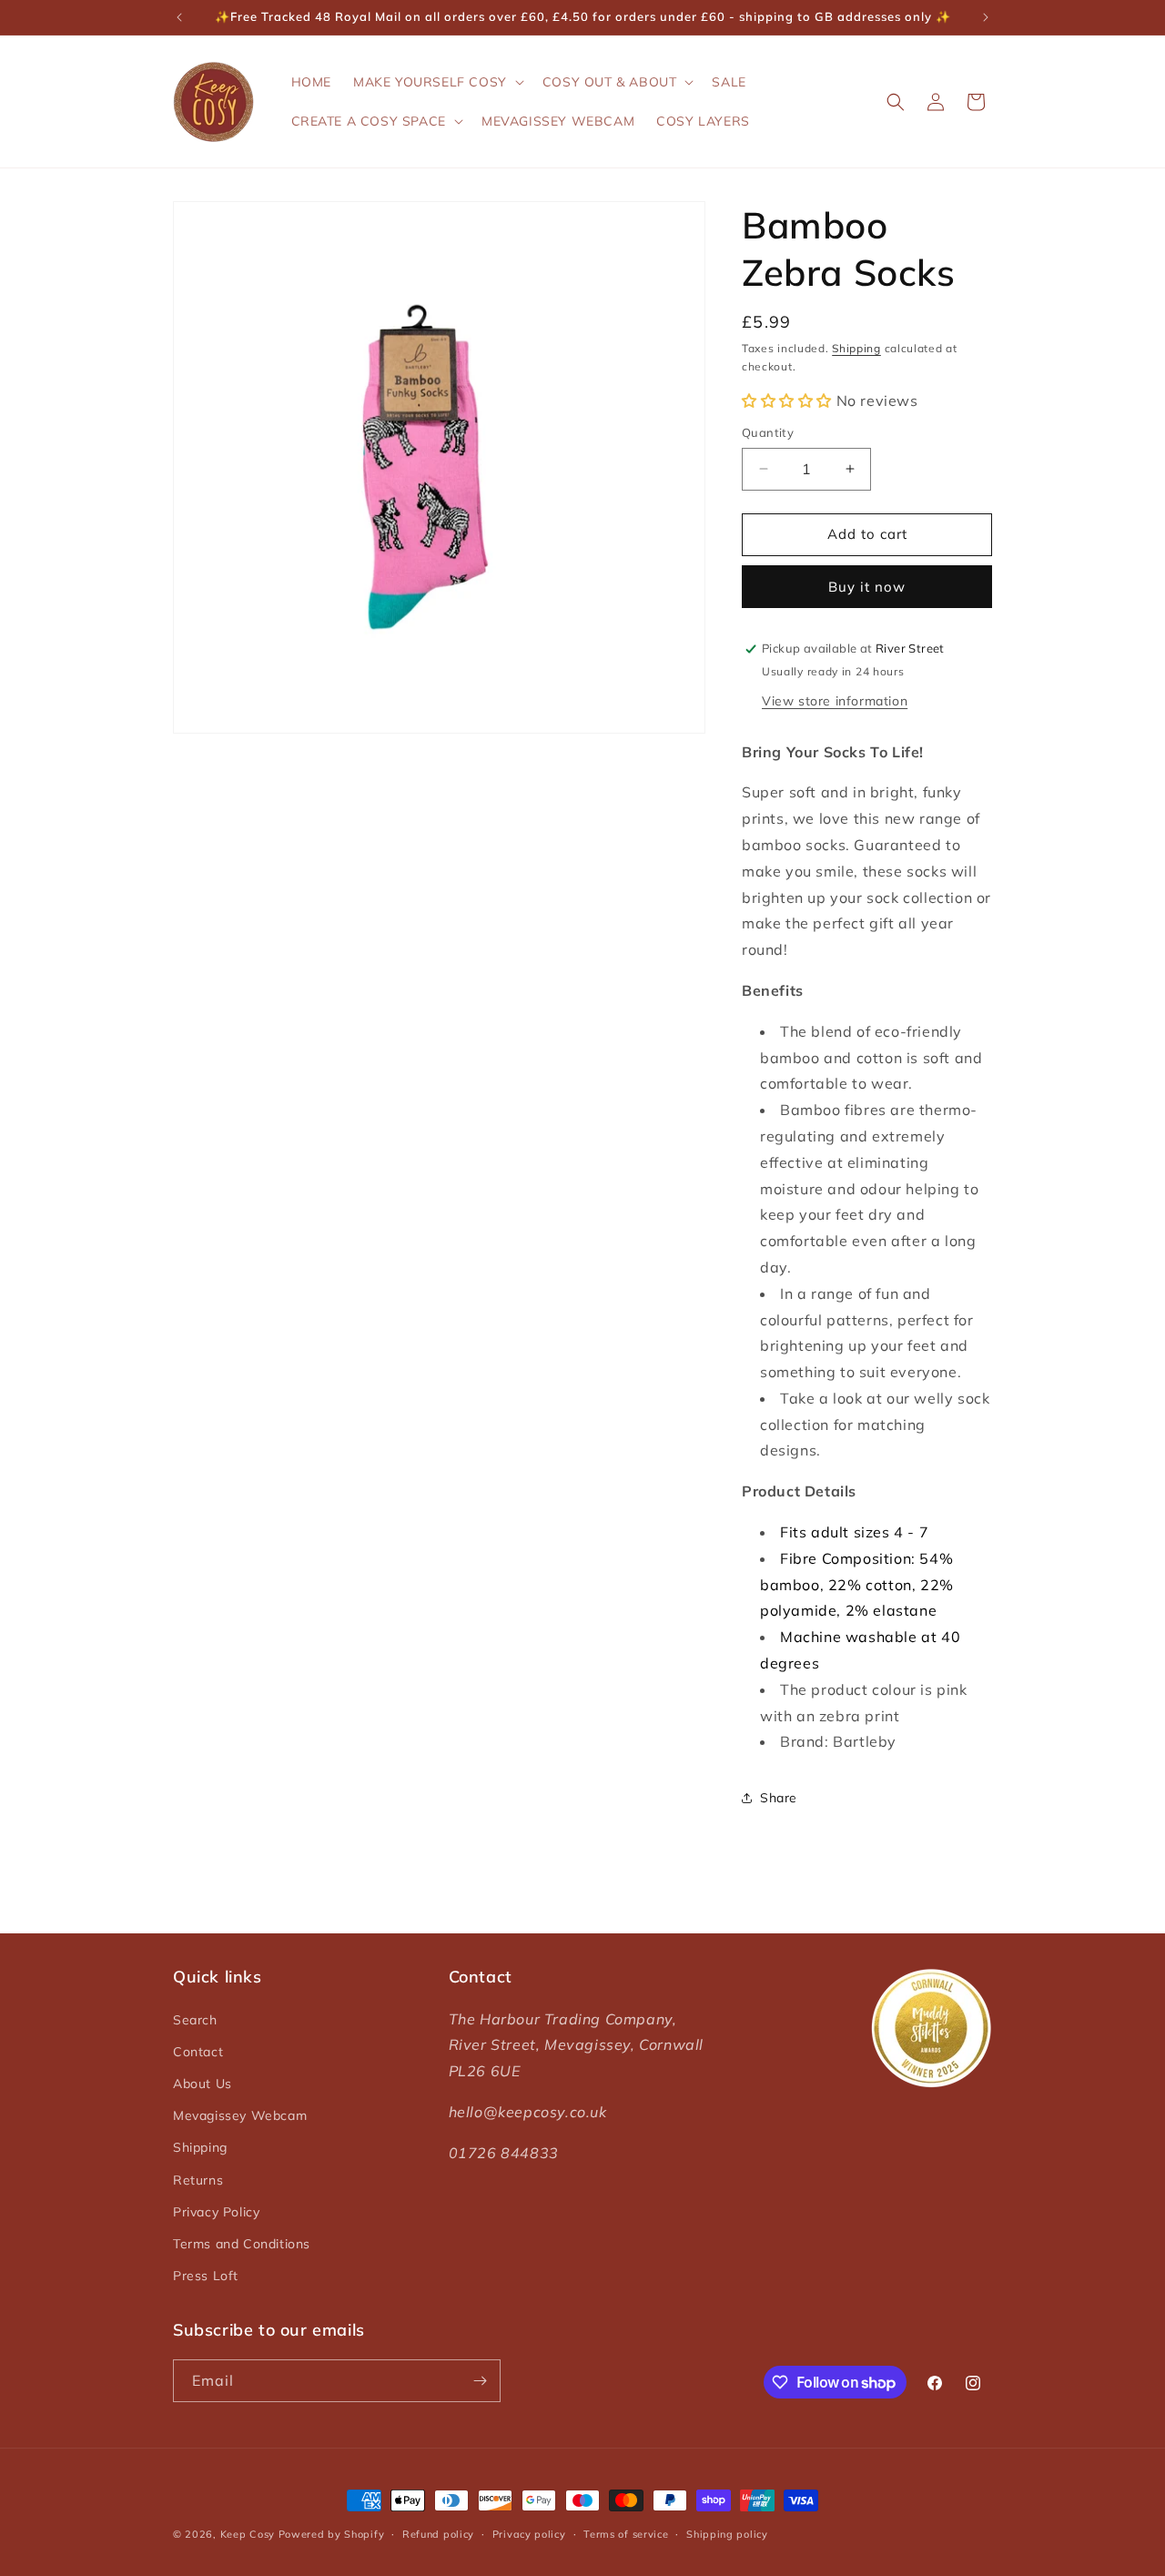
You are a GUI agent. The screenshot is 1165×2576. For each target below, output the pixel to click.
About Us (203, 2084)
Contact (198, 2052)
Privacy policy (529, 2534)
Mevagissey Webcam (240, 2115)
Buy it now (867, 587)
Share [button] (779, 1798)
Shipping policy (727, 2534)
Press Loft (206, 2276)
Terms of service (626, 2534)
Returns (198, 2180)
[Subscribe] (480, 2381)
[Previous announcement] (179, 17)
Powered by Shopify (332, 2534)
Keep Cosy (248, 2534)
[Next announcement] (986, 17)
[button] (437, 82)
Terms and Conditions (242, 2244)
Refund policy (438, 2534)
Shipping (856, 348)
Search (195, 2020)
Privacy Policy (216, 2212)
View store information (835, 701)
